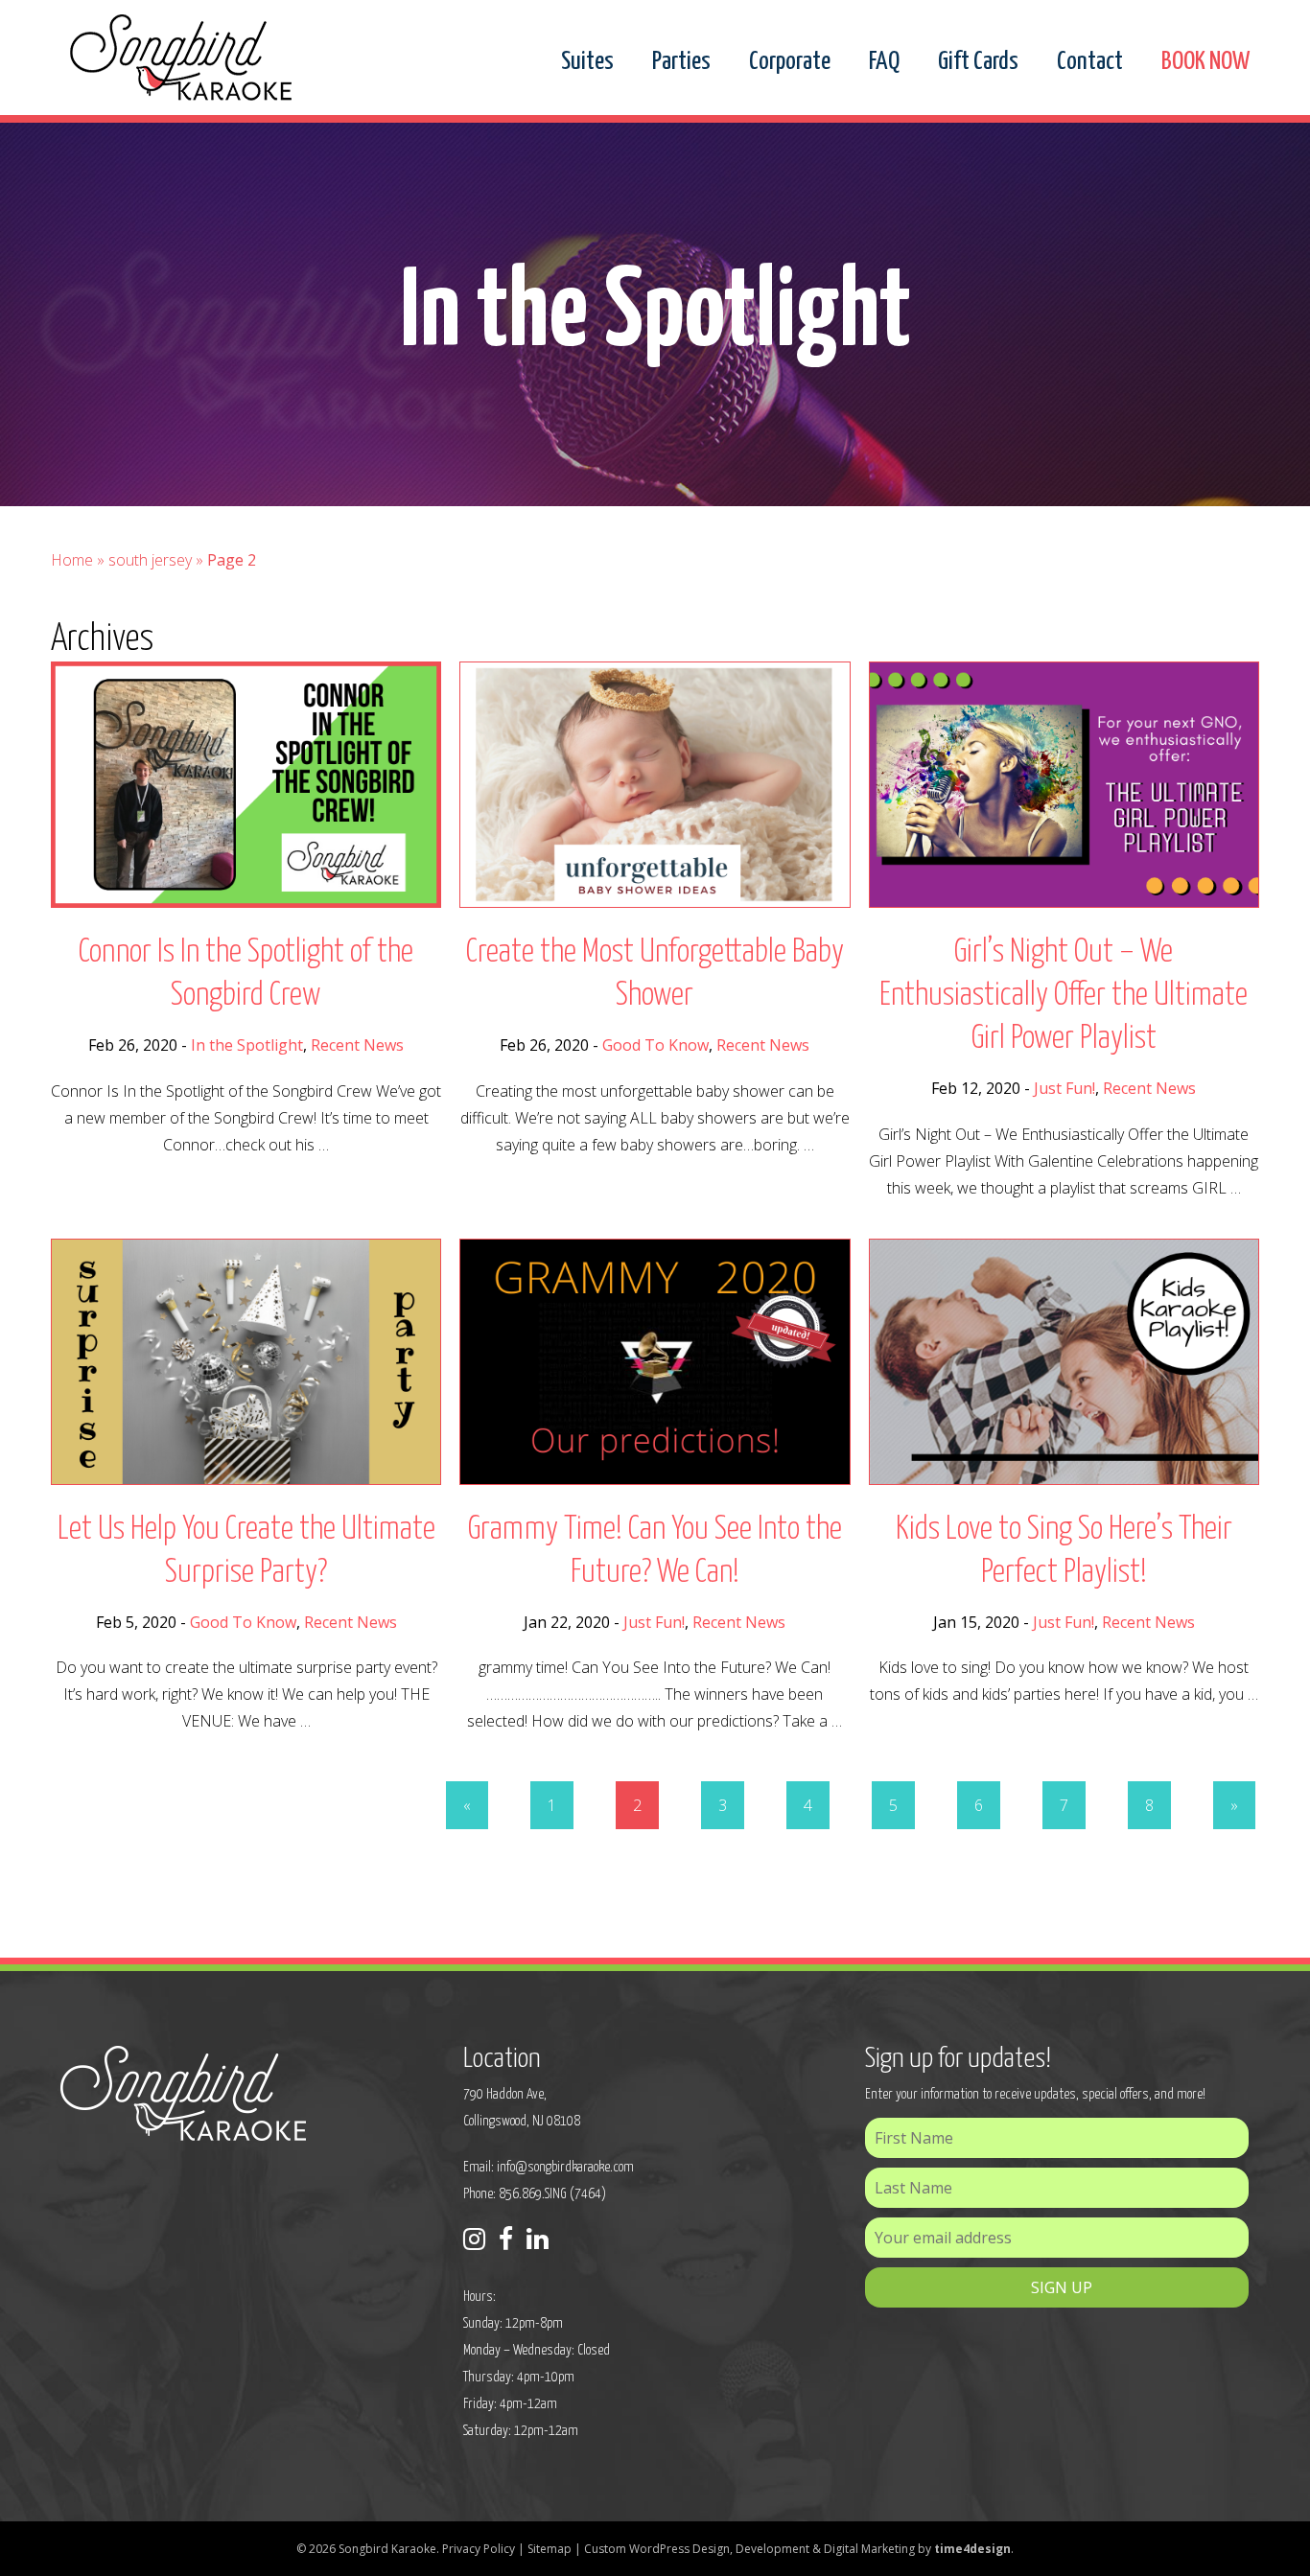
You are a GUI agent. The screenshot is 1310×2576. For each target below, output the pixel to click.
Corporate (790, 62)
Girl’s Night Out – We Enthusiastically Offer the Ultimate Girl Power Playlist (1064, 996)
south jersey (150, 560)
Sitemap (550, 2549)
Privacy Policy (479, 2549)
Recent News (357, 1045)
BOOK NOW (1205, 62)
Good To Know (655, 1045)
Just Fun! (1064, 1088)
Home (72, 560)
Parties (681, 62)
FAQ (884, 62)
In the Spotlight (247, 1045)
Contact (1090, 62)
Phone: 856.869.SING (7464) (535, 2194)
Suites (587, 62)
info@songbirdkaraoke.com (565, 2167)
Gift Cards (978, 62)
